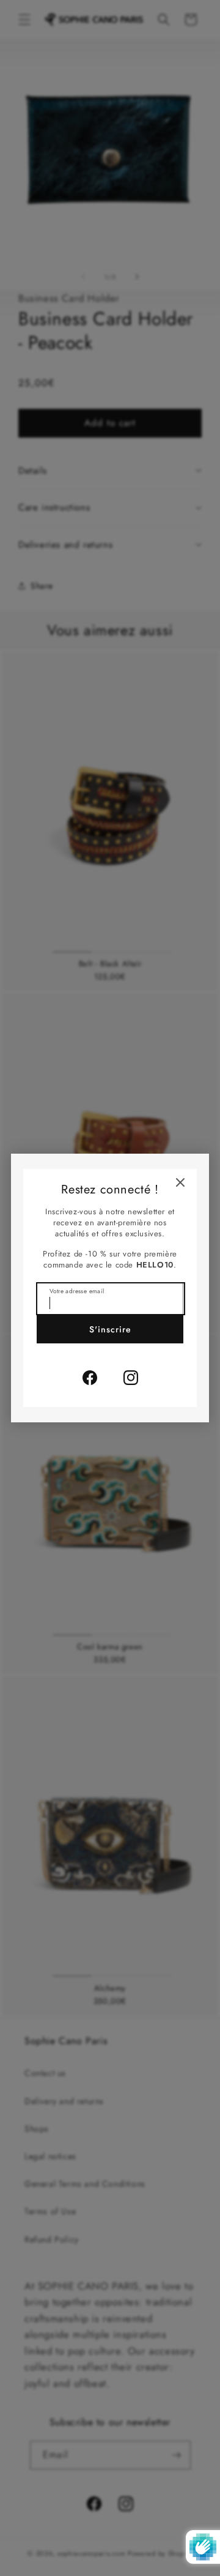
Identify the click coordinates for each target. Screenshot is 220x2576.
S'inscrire (110, 1329)
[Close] (180, 1182)
